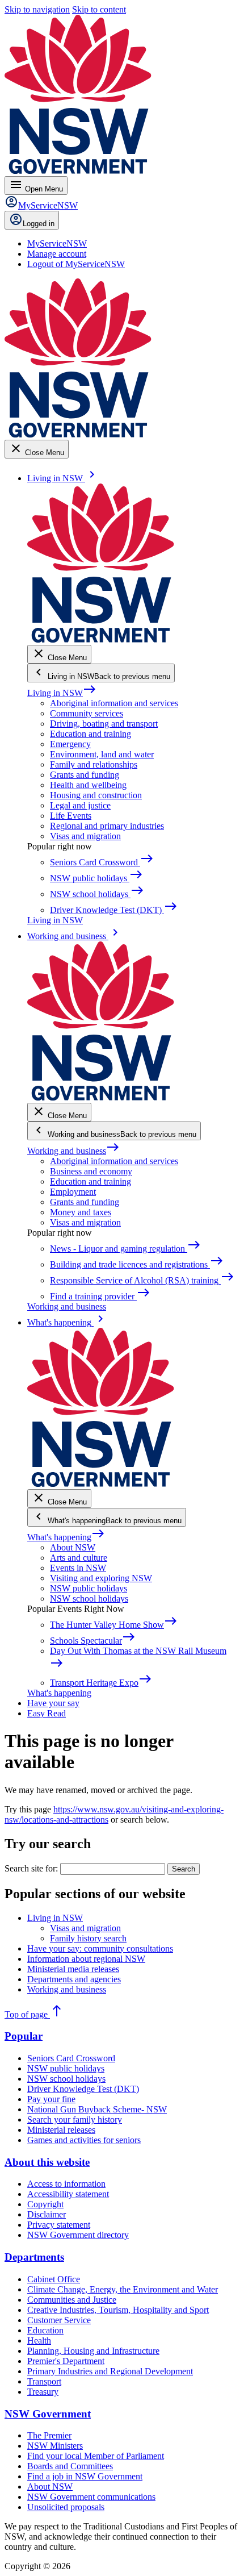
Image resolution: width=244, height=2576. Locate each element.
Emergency (70, 744)
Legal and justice (80, 805)
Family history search (88, 1938)
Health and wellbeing (88, 785)
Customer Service (59, 2320)
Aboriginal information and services (114, 703)
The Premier (49, 2435)
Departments (34, 2257)
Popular (24, 2036)
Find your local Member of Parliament (96, 2456)
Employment (73, 1192)
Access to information (66, 2184)
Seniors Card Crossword (71, 2058)
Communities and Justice (72, 2300)
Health (39, 2341)
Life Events (71, 816)
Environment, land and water (102, 754)
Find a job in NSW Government (85, 2476)
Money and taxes (81, 1212)
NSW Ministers (55, 2446)
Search (184, 1869)
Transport (44, 2381)
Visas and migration (85, 836)
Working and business (73, 1151)
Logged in (39, 224)
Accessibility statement (68, 2194)
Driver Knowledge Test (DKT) (83, 2089)
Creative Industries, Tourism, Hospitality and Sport (118, 2310)
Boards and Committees (70, 2466)
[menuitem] (57, 243)
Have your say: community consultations (100, 1948)
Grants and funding (85, 775)
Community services (87, 713)
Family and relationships (94, 764)
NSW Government (48, 2414)
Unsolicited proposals (66, 2507)
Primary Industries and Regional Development (110, 2371)
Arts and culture (79, 1558)
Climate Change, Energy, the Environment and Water (123, 2289)
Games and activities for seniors (84, 2140)
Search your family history (75, 2119)
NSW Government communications (91, 2497)
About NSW (73, 1547)
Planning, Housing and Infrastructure (93, 2351)
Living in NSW (62, 693)
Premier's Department (66, 2361)
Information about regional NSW (86, 1959)
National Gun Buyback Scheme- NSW (97, 2109)
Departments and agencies (74, 1979)
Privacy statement (59, 2225)
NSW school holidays (89, 1598)
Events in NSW (78, 1568)
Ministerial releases (61, 2130)
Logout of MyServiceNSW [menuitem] (76, 264)
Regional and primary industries (107, 826)
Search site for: (31, 1868)
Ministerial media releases (73, 1969)
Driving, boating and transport (104, 724)
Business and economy (91, 1171)
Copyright (45, 2204)
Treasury (43, 2392)
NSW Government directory (78, 2235)
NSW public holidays (89, 1588)
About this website (47, 2162)
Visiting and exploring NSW (101, 1578)
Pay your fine (51, 2099)
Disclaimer (47, 2214)
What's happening (66, 1537)
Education (45, 2330)
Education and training (91, 734)
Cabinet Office (54, 2279)
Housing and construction (96, 795)
